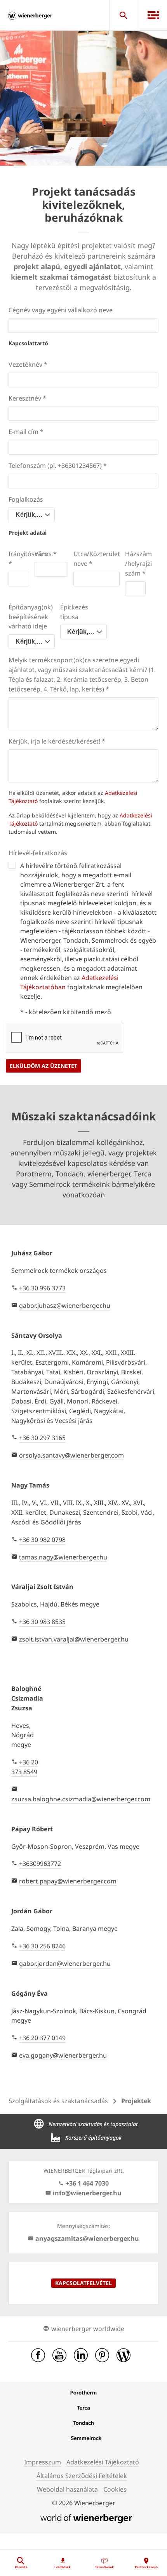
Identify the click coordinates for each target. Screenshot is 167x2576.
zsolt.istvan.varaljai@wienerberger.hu (74, 1639)
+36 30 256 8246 (42, 1946)
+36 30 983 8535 (42, 1622)
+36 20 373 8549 (25, 1767)
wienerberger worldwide (88, 2329)
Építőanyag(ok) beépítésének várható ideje (31, 617)
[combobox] (32, 515)
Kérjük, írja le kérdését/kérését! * (57, 741)
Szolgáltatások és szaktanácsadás (58, 2101)
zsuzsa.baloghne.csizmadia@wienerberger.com (81, 1799)
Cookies (115, 2489)
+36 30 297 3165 (42, 1438)
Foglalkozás (26, 499)
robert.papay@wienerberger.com (68, 1881)
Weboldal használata (67, 2489)
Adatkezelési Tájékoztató (103, 2462)
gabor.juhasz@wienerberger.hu (65, 1305)
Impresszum (43, 2462)
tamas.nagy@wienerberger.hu (63, 1557)
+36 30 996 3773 (42, 1288)
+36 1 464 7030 (87, 2183)
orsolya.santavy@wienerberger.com (71, 1455)
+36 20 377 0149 (42, 2038)
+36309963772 (40, 1864)
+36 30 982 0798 (42, 1540)
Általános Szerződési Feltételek (82, 2476)
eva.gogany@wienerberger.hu (63, 2055)
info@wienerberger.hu (87, 2193)
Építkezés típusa (74, 612)
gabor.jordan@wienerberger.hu (65, 1963)
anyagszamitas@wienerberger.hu (87, 2238)
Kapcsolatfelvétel (83, 2283)
